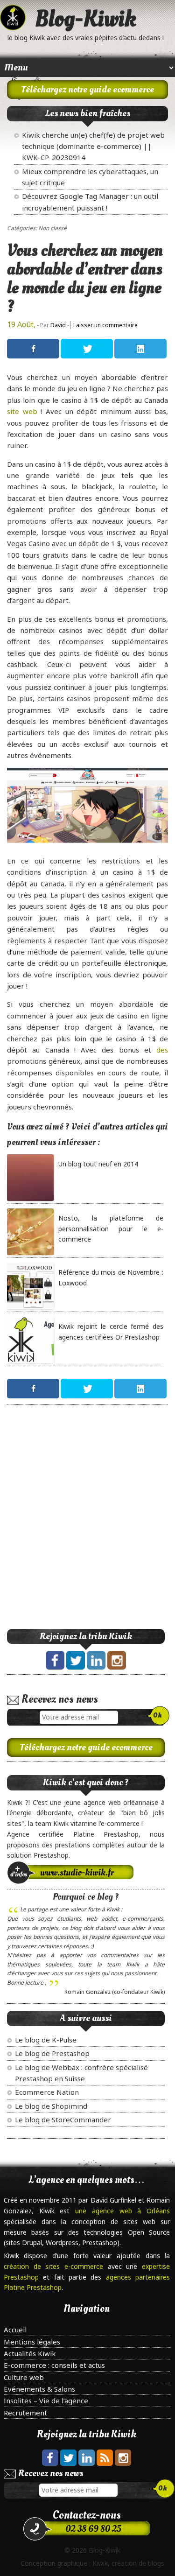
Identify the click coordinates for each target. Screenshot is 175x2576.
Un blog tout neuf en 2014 (98, 1164)
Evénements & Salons (39, 2389)
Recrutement (25, 2413)
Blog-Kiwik (86, 19)
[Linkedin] (140, 349)
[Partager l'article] (33, 349)
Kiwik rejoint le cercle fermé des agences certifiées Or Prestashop (111, 1331)
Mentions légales (32, 2342)
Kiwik (100, 2563)
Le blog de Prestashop (52, 2053)
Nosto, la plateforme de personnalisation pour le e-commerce (111, 1228)
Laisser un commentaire (105, 325)
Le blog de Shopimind (51, 2106)
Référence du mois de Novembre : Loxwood (111, 1277)
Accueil (15, 2330)
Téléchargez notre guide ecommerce (87, 90)
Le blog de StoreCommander (63, 2120)
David (58, 325)
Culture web (24, 2377)
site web (22, 411)
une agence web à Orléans (122, 2211)
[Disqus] (87, 1529)
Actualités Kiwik (30, 2353)
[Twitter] (87, 349)
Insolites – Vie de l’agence (46, 2401)
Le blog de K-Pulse (46, 2040)
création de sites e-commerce (56, 2266)
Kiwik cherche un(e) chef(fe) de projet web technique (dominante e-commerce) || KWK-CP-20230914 (93, 146)
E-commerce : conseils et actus (54, 2365)
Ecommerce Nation (47, 2092)
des (162, 1050)
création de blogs (138, 2563)
